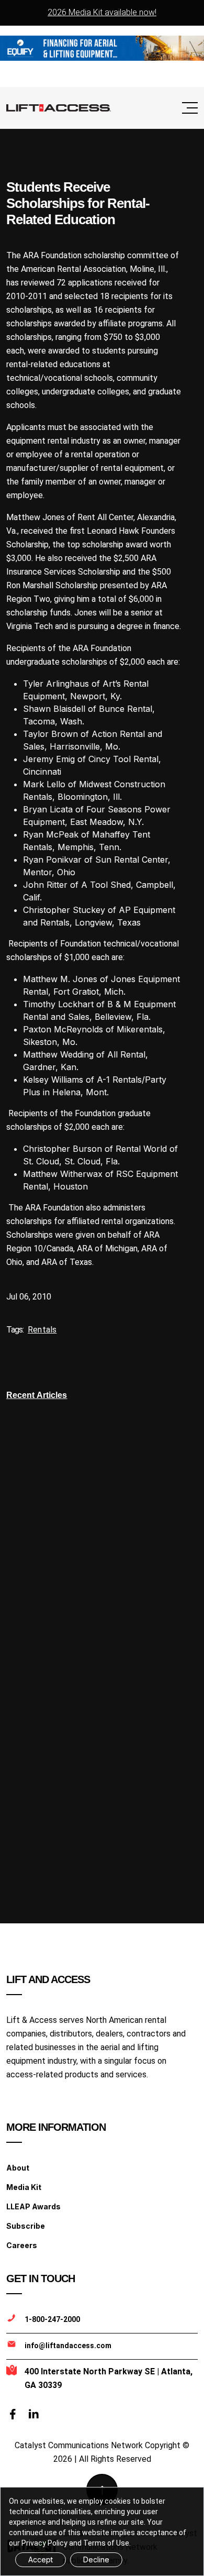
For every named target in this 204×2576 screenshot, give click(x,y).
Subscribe (26, 2226)
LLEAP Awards (33, 2206)
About (18, 2168)
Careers (22, 2245)
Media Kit (24, 2187)
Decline (96, 2560)
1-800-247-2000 (52, 2319)
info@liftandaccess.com (68, 2346)
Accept (41, 2560)
